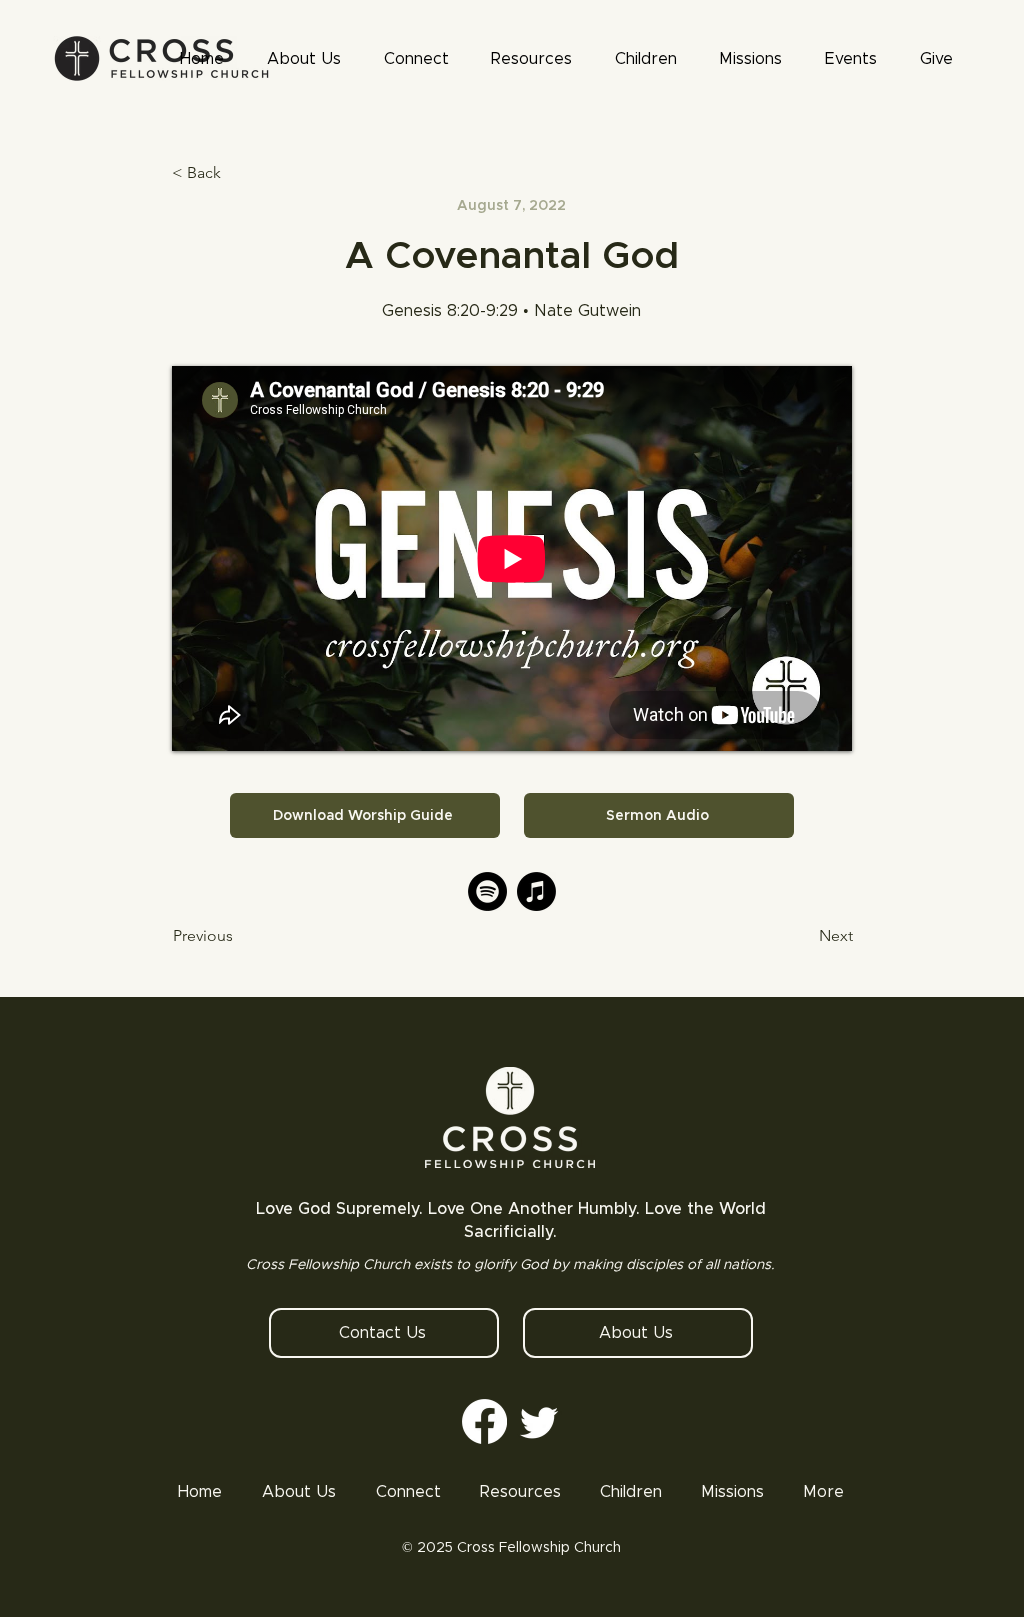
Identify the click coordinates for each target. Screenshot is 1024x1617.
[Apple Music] (536, 891)
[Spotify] (487, 891)
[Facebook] (484, 1421)
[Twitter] (539, 1421)
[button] (532, 59)
